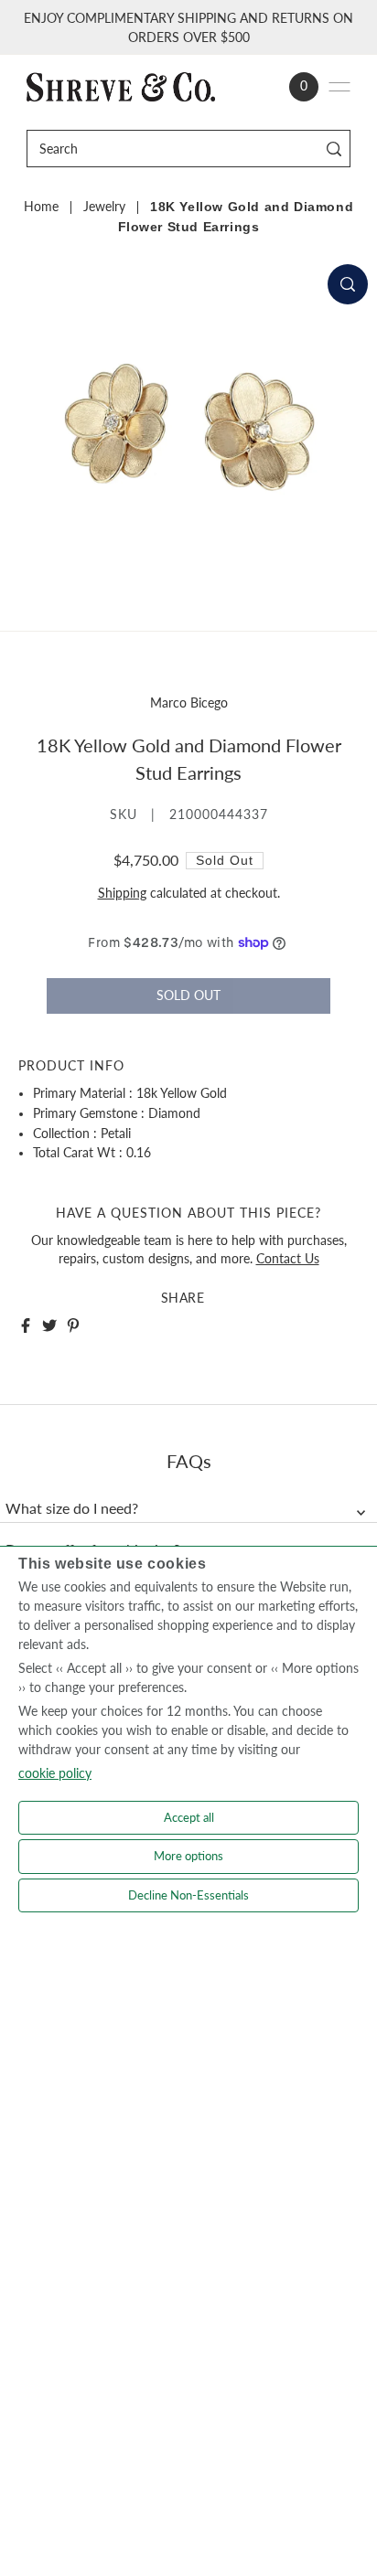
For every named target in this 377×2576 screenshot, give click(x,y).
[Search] (334, 149)
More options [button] (188, 1856)
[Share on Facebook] (26, 1325)
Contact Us (288, 1259)
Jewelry (104, 207)
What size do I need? (72, 1508)
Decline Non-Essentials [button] (188, 1895)
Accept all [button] (189, 1817)
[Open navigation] (339, 87)
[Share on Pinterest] (73, 1325)
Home (41, 207)
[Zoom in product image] (348, 284)
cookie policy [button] (55, 1773)
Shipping (122, 893)
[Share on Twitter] (49, 1325)
